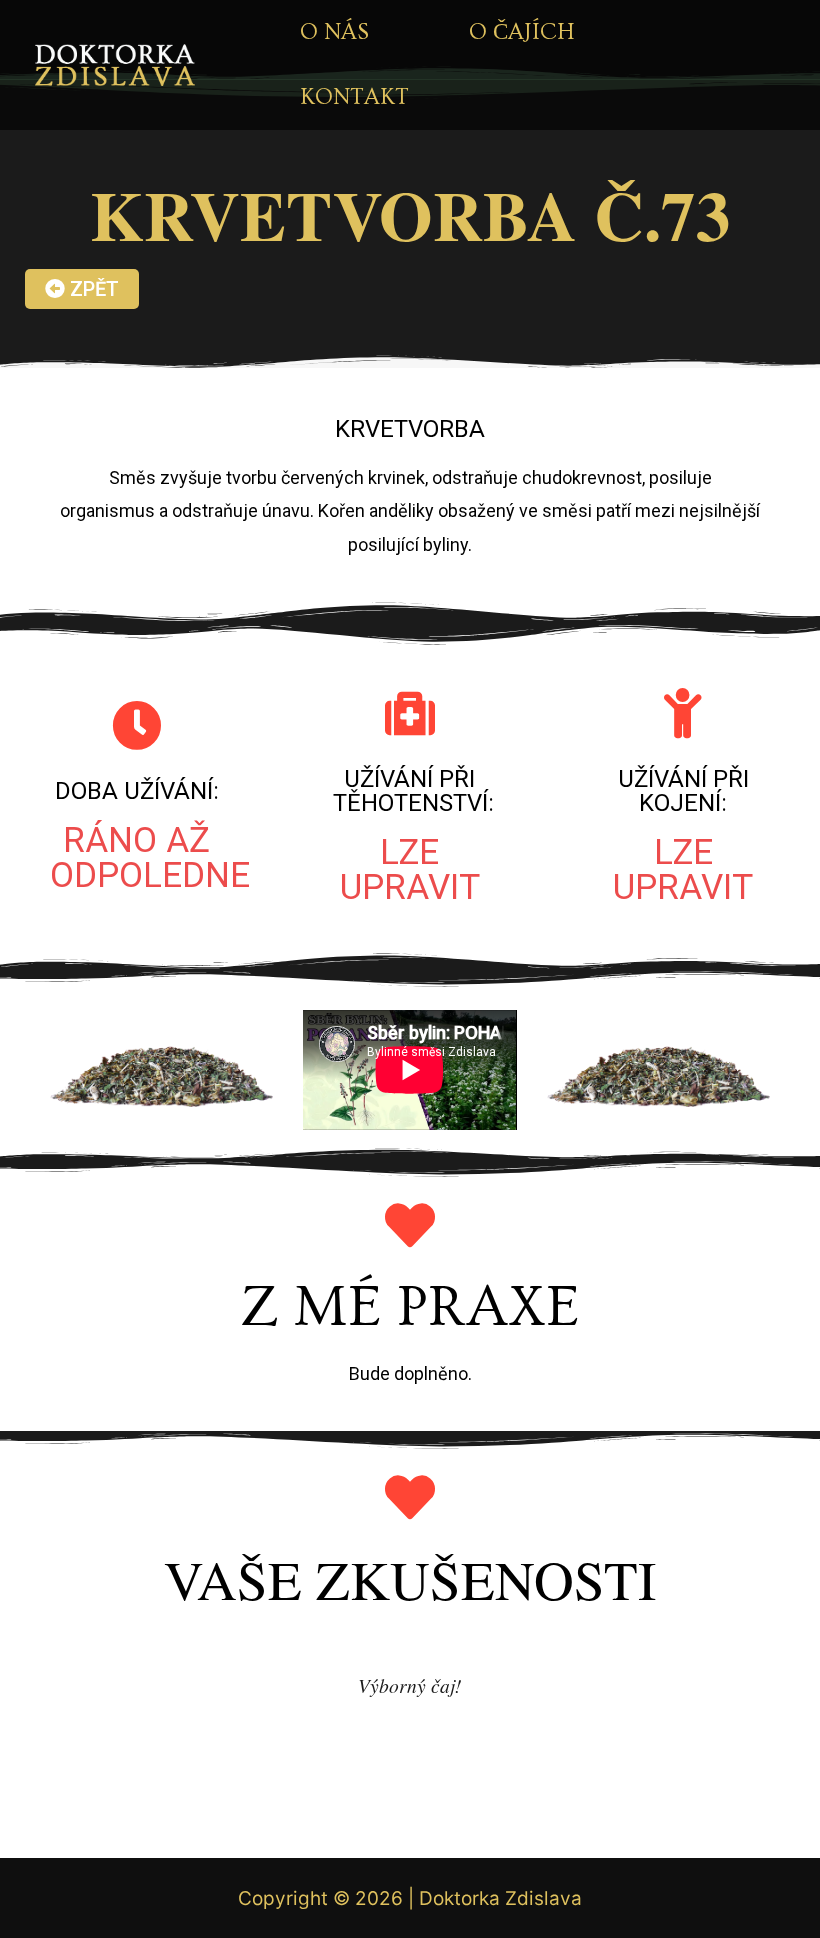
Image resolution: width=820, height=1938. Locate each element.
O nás (334, 32)
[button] (82, 289)
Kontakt (354, 97)
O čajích (522, 32)
